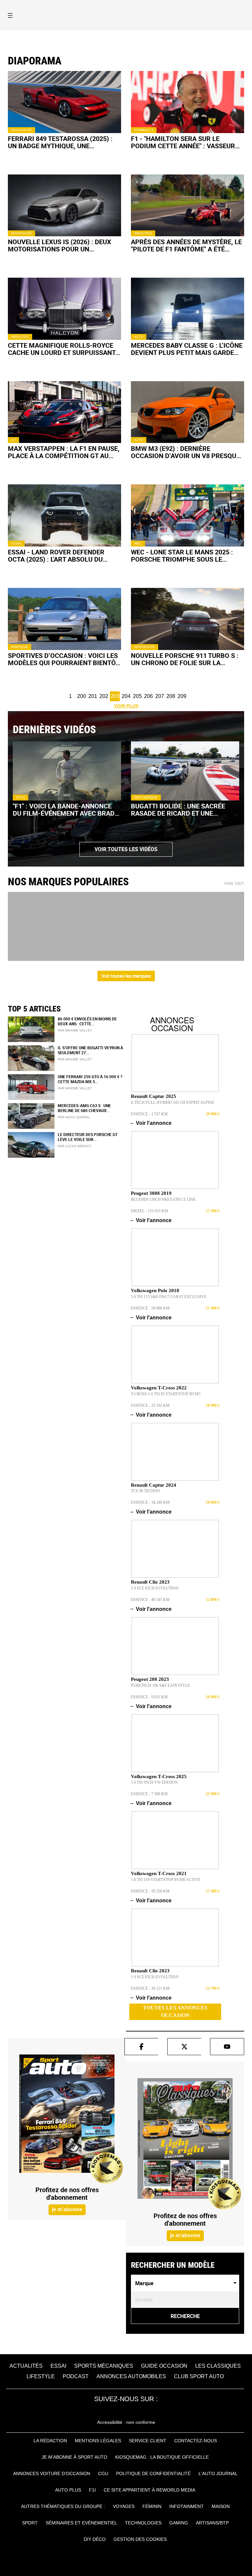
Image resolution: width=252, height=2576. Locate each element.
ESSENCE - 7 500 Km (149, 1794)
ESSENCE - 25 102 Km (150, 1405)
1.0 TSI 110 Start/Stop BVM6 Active (166, 1880)
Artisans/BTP (212, 2523)
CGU (103, 2473)
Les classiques (218, 2366)
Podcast (76, 2376)
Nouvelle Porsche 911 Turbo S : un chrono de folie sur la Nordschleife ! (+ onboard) (185, 659)
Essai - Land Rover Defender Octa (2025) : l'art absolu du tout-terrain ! (56, 556)
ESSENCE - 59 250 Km (150, 1891)
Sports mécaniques (104, 2366)
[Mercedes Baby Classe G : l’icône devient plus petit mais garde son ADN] (188, 309)
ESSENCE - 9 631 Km (149, 1697)
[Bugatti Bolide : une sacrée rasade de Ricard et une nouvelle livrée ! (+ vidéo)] (185, 771)
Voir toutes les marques (126, 976)
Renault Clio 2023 (150, 1582)
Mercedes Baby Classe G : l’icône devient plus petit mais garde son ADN (187, 349)
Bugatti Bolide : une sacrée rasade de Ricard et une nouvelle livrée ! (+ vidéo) (178, 810)
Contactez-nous (196, 2441)
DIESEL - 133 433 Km (149, 1211)
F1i (92, 2490)
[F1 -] (188, 102)
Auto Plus (68, 2490)
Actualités (26, 2366)
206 (148, 696)
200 (82, 696)
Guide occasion (164, 2366)
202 (104, 696)
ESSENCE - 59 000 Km (150, 1308)
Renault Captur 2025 (154, 1096)
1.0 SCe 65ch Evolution (155, 1588)
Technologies (143, 2523)
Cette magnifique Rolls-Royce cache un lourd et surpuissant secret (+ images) (62, 349)
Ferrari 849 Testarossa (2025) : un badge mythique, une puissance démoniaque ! (60, 142)
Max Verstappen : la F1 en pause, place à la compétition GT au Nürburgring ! (64, 452)
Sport (30, 2523)
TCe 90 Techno (146, 1491)
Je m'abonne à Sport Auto (74, 2457)
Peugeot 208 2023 (150, 1679)
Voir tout (234, 884)
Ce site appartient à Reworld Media (149, 2490)
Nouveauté (21, 130)
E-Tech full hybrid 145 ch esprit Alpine (173, 1102)
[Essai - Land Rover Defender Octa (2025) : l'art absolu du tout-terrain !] (64, 515)
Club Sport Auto (199, 2376)
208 (171, 696)
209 (182, 696)
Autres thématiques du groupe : (63, 2506)
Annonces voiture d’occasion (52, 2473)
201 (93, 696)
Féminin (152, 2506)
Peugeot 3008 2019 (151, 1193)
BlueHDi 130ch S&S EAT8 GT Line (163, 1199)
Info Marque (146, 797)
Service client (148, 2441)
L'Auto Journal (218, 2473)
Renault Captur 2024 (154, 1485)
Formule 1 (144, 130)
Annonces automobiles (131, 2376)
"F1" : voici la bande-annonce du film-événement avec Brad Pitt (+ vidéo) (64, 810)
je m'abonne (67, 2209)
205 (137, 696)
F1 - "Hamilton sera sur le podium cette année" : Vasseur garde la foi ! (183, 142)
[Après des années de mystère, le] (188, 206)
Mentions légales (98, 2441)
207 (160, 696)
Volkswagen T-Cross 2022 (159, 1388)
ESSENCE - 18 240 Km (150, 1502)
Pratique (20, 647)
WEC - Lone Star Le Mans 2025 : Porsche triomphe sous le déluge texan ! (182, 556)
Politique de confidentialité (153, 2473)
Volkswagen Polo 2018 (155, 1290)
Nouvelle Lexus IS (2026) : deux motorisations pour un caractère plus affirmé (60, 245)
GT (13, 440)
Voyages (124, 2506)
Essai (16, 543)
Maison (221, 2506)
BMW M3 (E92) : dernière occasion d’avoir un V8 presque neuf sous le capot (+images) (185, 452)
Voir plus (126, 706)
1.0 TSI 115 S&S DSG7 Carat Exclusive (169, 1297)
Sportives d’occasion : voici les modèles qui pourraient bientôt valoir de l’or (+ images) (63, 659)
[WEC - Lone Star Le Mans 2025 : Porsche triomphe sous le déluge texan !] (188, 515)
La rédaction (50, 2441)
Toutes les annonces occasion (175, 2011)
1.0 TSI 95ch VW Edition (154, 1782)
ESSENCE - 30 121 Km (150, 1988)
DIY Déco (95, 2539)
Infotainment (187, 2506)
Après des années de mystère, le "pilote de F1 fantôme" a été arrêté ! (186, 245)
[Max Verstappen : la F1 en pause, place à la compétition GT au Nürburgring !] (64, 412)
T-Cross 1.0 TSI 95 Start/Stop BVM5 (166, 1394)
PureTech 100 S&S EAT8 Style (160, 1685)
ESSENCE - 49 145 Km (150, 1600)
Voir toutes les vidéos (126, 849)
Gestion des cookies (140, 2539)
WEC (138, 543)
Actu (139, 337)
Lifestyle (41, 2376)
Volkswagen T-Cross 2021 (159, 1873)
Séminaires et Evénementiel (81, 2523)
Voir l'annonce (151, 1123)
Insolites (143, 233)
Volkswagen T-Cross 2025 (159, 1776)
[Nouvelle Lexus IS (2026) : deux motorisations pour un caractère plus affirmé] (64, 206)
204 (126, 696)
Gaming (179, 2523)
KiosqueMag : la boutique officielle (162, 2457)
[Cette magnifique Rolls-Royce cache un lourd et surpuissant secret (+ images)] (64, 309)
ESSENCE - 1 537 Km (149, 1114)
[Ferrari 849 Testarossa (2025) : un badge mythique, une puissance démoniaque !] (64, 102)
